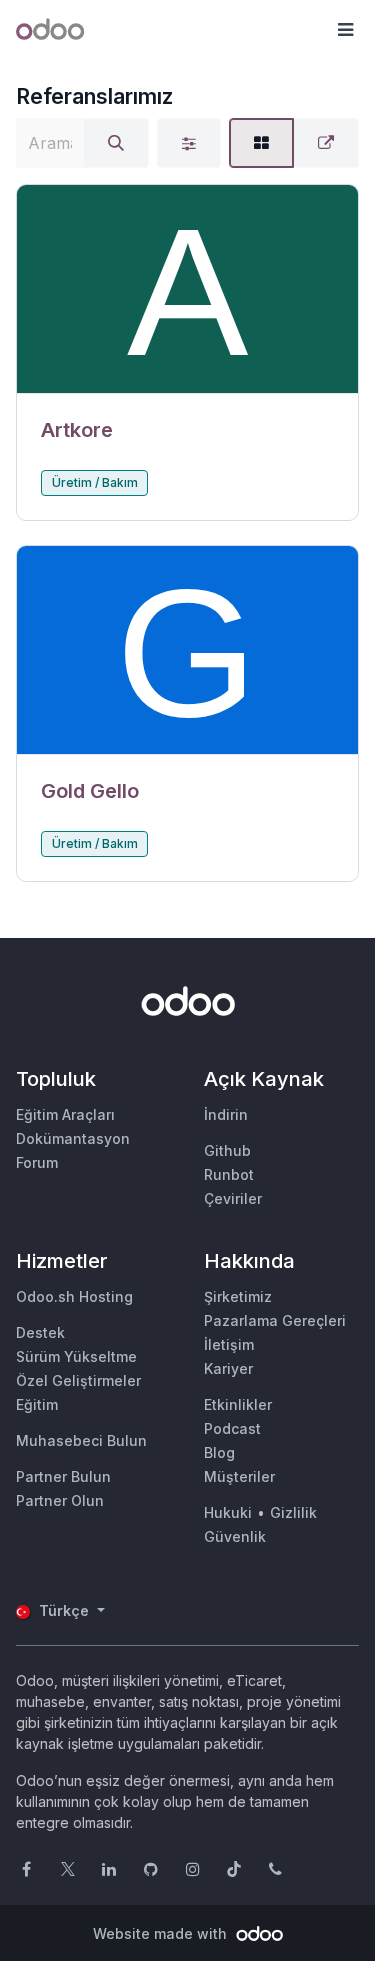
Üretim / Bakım (95, 482)
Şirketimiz (238, 1296)
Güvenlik (235, 1536)
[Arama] (116, 143)
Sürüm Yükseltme (76, 1356)
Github (227, 1150)
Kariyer (228, 1368)
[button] (345, 30)
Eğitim (37, 1404)
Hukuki (228, 1512)
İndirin (226, 1114)
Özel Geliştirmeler (78, 1380)
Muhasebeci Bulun (81, 1440)
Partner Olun (60, 1500)
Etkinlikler (238, 1404)
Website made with (162, 1933)
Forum (37, 1162)
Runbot (229, 1174)
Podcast (232, 1428)
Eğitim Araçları (65, 1114)
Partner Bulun (63, 1476)
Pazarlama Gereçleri (275, 1320)
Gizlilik (293, 1512)
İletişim (229, 1344)
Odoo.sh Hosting (74, 1296)
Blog (219, 1452)
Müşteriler (239, 1476)
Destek (40, 1332)
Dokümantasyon (73, 1138)
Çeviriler (233, 1198)
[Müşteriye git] (187, 289)
